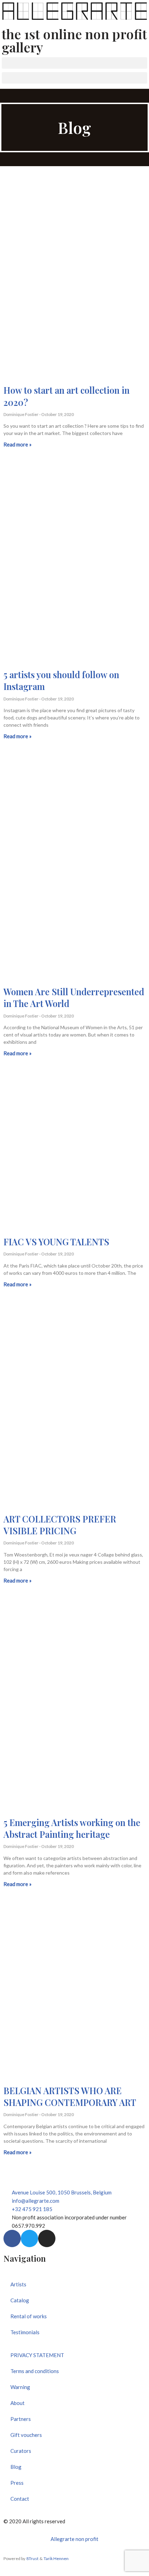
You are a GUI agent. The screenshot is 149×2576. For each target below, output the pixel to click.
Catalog (20, 2300)
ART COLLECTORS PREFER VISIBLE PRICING (60, 1525)
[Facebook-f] (12, 2238)
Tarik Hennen (56, 2558)
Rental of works (29, 2316)
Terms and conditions (35, 2371)
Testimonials (25, 2332)
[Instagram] (47, 2238)
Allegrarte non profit (74, 2539)
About (17, 2403)
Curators (21, 2451)
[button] (74, 63)
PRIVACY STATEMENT (37, 2355)
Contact (20, 2499)
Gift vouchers (26, 2435)
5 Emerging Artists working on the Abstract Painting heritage (72, 1828)
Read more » (17, 444)
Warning (20, 2387)
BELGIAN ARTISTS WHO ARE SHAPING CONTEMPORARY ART (70, 2096)
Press (17, 2483)
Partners (21, 2419)
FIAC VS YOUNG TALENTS (56, 1242)
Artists (18, 2284)
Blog (16, 2467)
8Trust (32, 2558)
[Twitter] (29, 2238)
